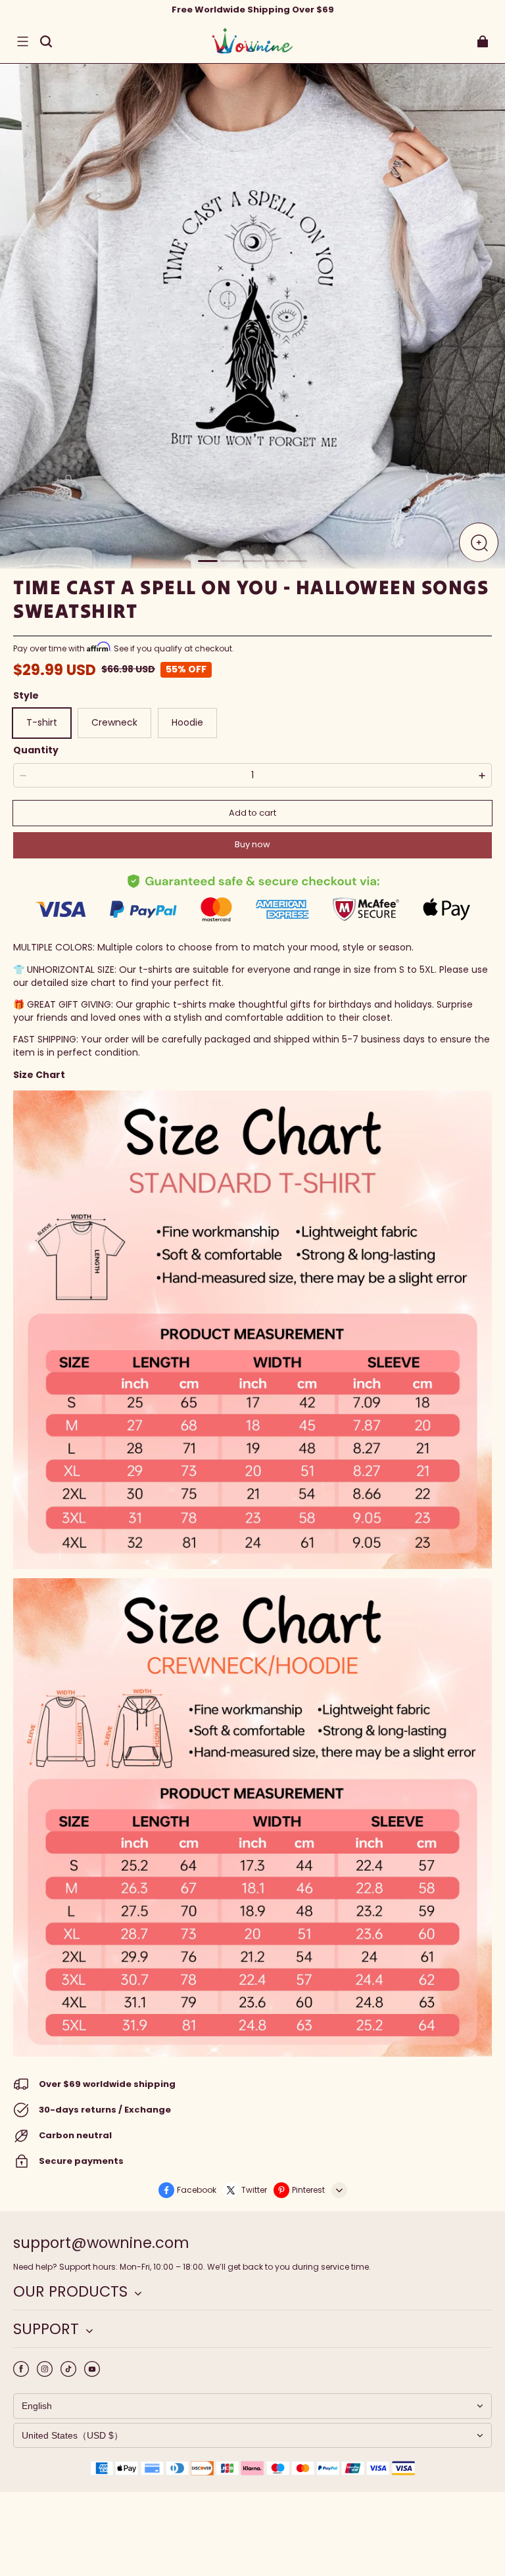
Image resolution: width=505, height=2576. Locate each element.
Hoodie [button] (187, 722)
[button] (22, 41)
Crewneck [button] (114, 722)
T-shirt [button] (42, 722)
